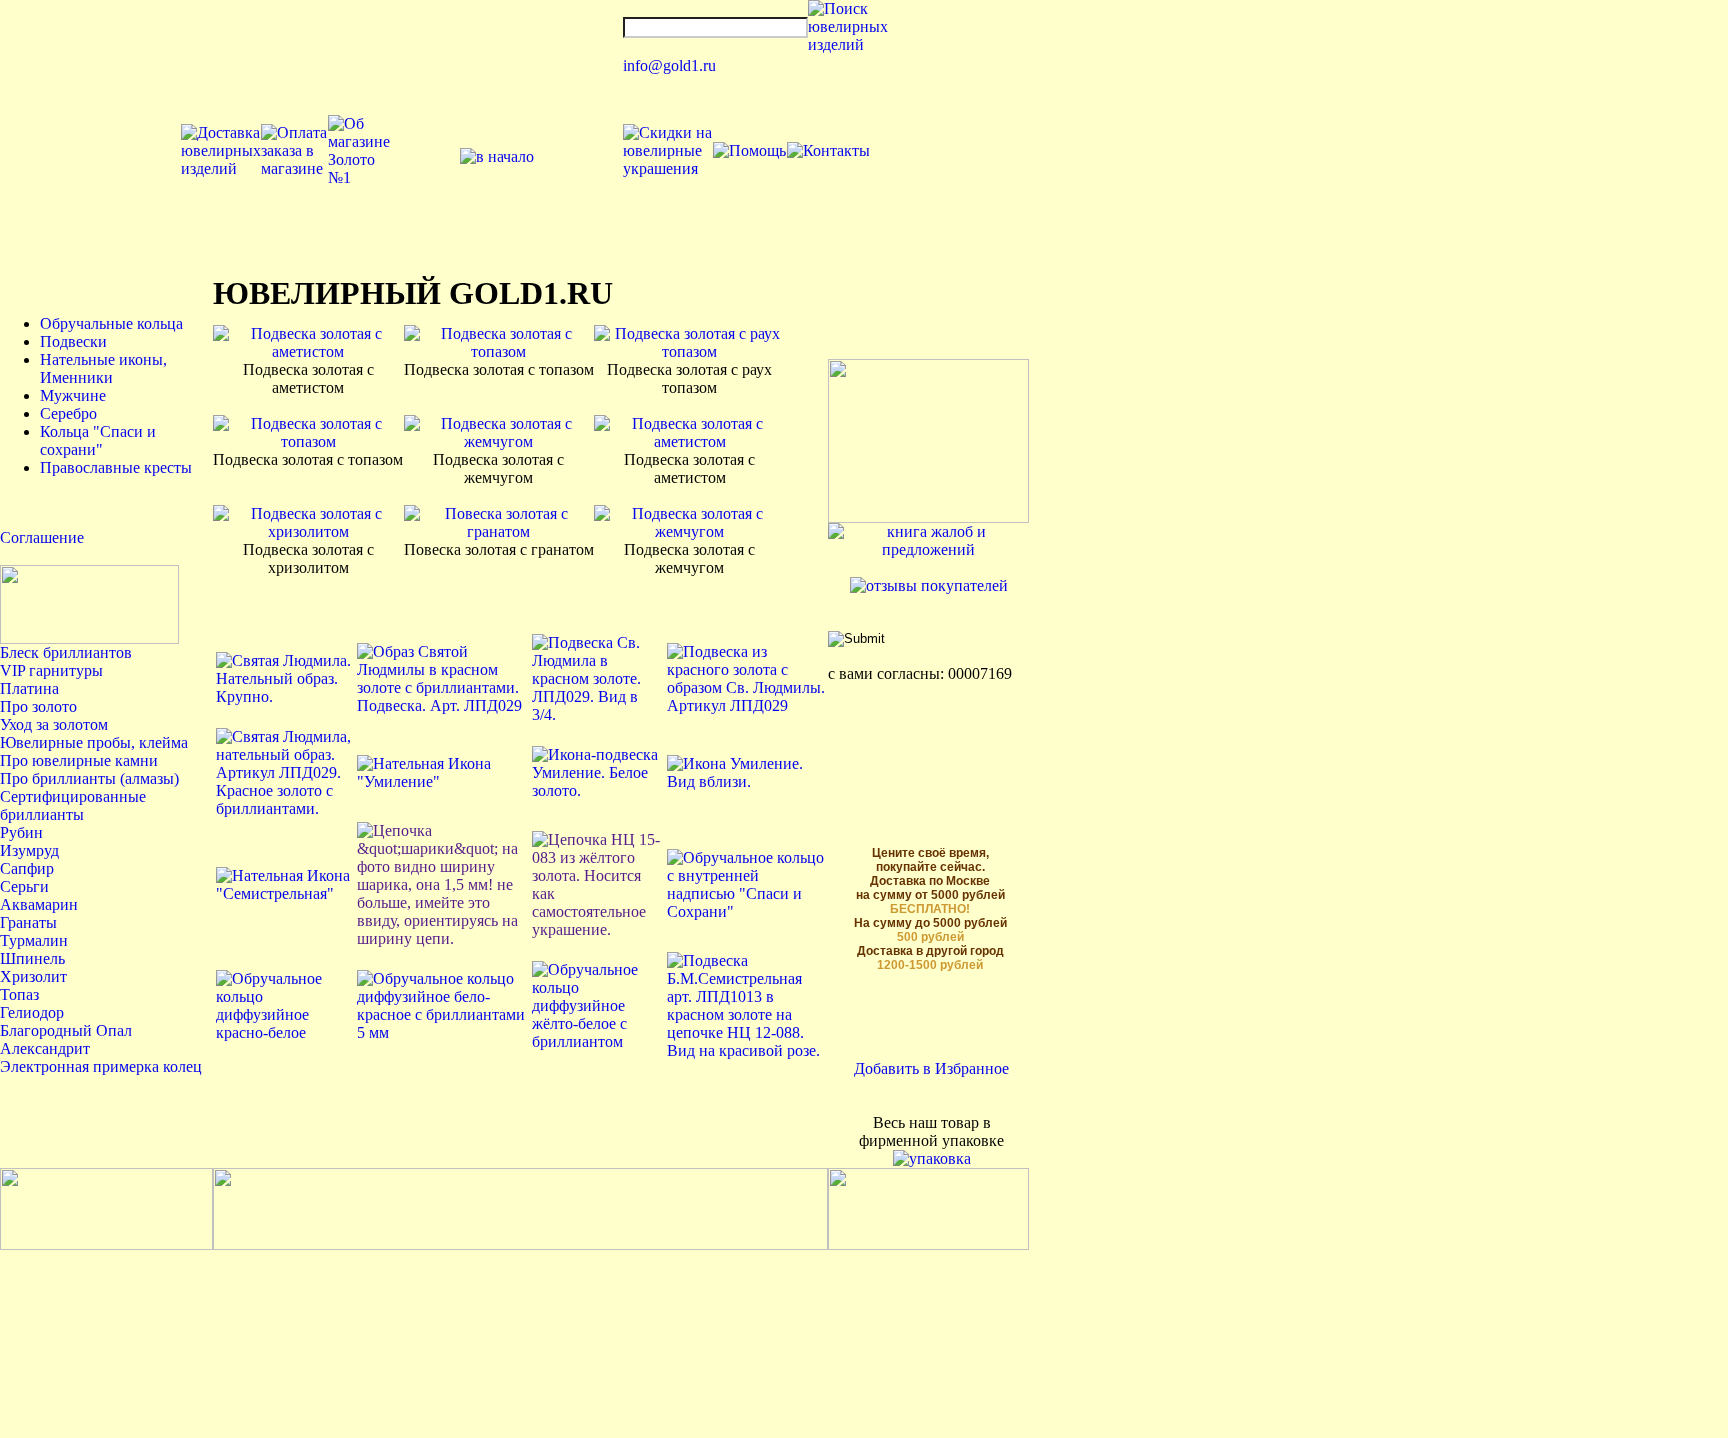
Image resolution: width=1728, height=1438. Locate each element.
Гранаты (28, 922)
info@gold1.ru (669, 65)
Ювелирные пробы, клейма (94, 742)
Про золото (38, 706)
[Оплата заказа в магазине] (294, 168)
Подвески (73, 341)
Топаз (19, 994)
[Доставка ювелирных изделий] (221, 168)
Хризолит (33, 976)
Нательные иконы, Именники (103, 368)
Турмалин (34, 940)
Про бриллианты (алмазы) (89, 778)
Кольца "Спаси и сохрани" (98, 440)
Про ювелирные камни (79, 760)
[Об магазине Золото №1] (359, 177)
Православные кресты (116, 467)
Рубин (21, 832)
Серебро (68, 413)
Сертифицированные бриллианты (73, 805)
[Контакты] (828, 150)
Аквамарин (39, 904)
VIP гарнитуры (51, 670)
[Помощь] (749, 150)
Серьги (24, 886)
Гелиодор (32, 1012)
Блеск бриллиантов (66, 652)
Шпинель (32, 958)
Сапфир (27, 868)
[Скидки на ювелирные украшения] (667, 168)
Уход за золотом (54, 724)
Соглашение (42, 537)
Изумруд (29, 850)
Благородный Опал (66, 1030)
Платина (29, 688)
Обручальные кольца (111, 323)
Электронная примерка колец (101, 1066)
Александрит (45, 1048)
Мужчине (73, 395)
